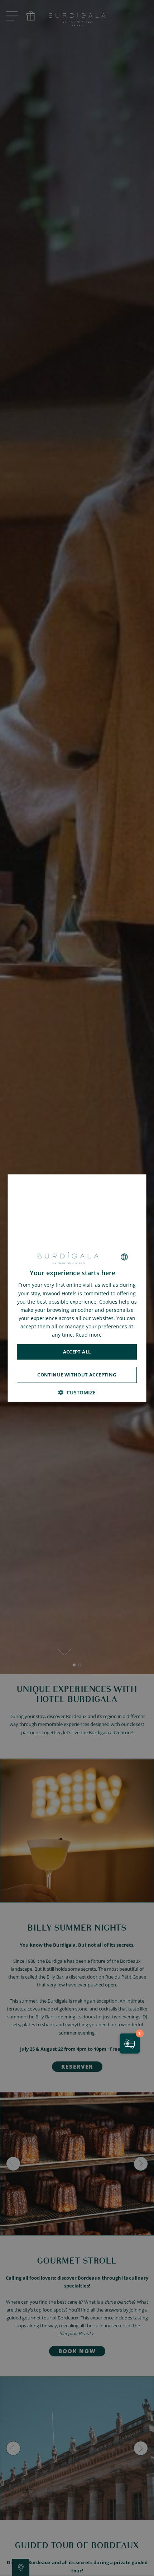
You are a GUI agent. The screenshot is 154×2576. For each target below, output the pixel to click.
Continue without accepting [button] (77, 1375)
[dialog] (77, 1288)
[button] (77, 1392)
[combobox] (125, 1257)
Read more (89, 1335)
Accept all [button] (77, 1352)
